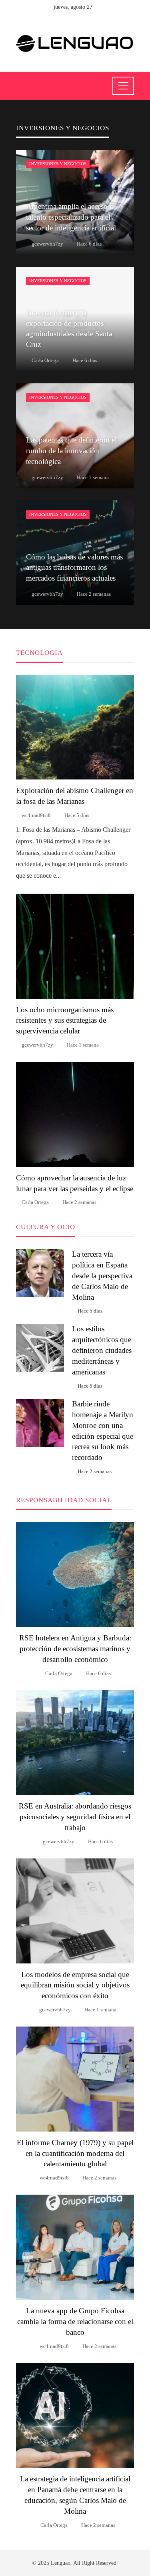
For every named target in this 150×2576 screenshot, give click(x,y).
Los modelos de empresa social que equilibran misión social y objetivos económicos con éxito (75, 1985)
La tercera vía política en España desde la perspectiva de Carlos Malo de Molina (102, 1276)
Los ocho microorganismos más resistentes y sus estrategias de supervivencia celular (65, 1020)
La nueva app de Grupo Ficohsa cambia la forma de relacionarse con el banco (75, 2321)
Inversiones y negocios (58, 164)
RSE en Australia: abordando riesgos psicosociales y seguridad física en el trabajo (75, 1817)
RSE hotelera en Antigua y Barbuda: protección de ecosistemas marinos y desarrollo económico (75, 1649)
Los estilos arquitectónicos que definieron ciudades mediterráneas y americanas (102, 1350)
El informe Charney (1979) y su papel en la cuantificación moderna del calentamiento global (75, 2153)
